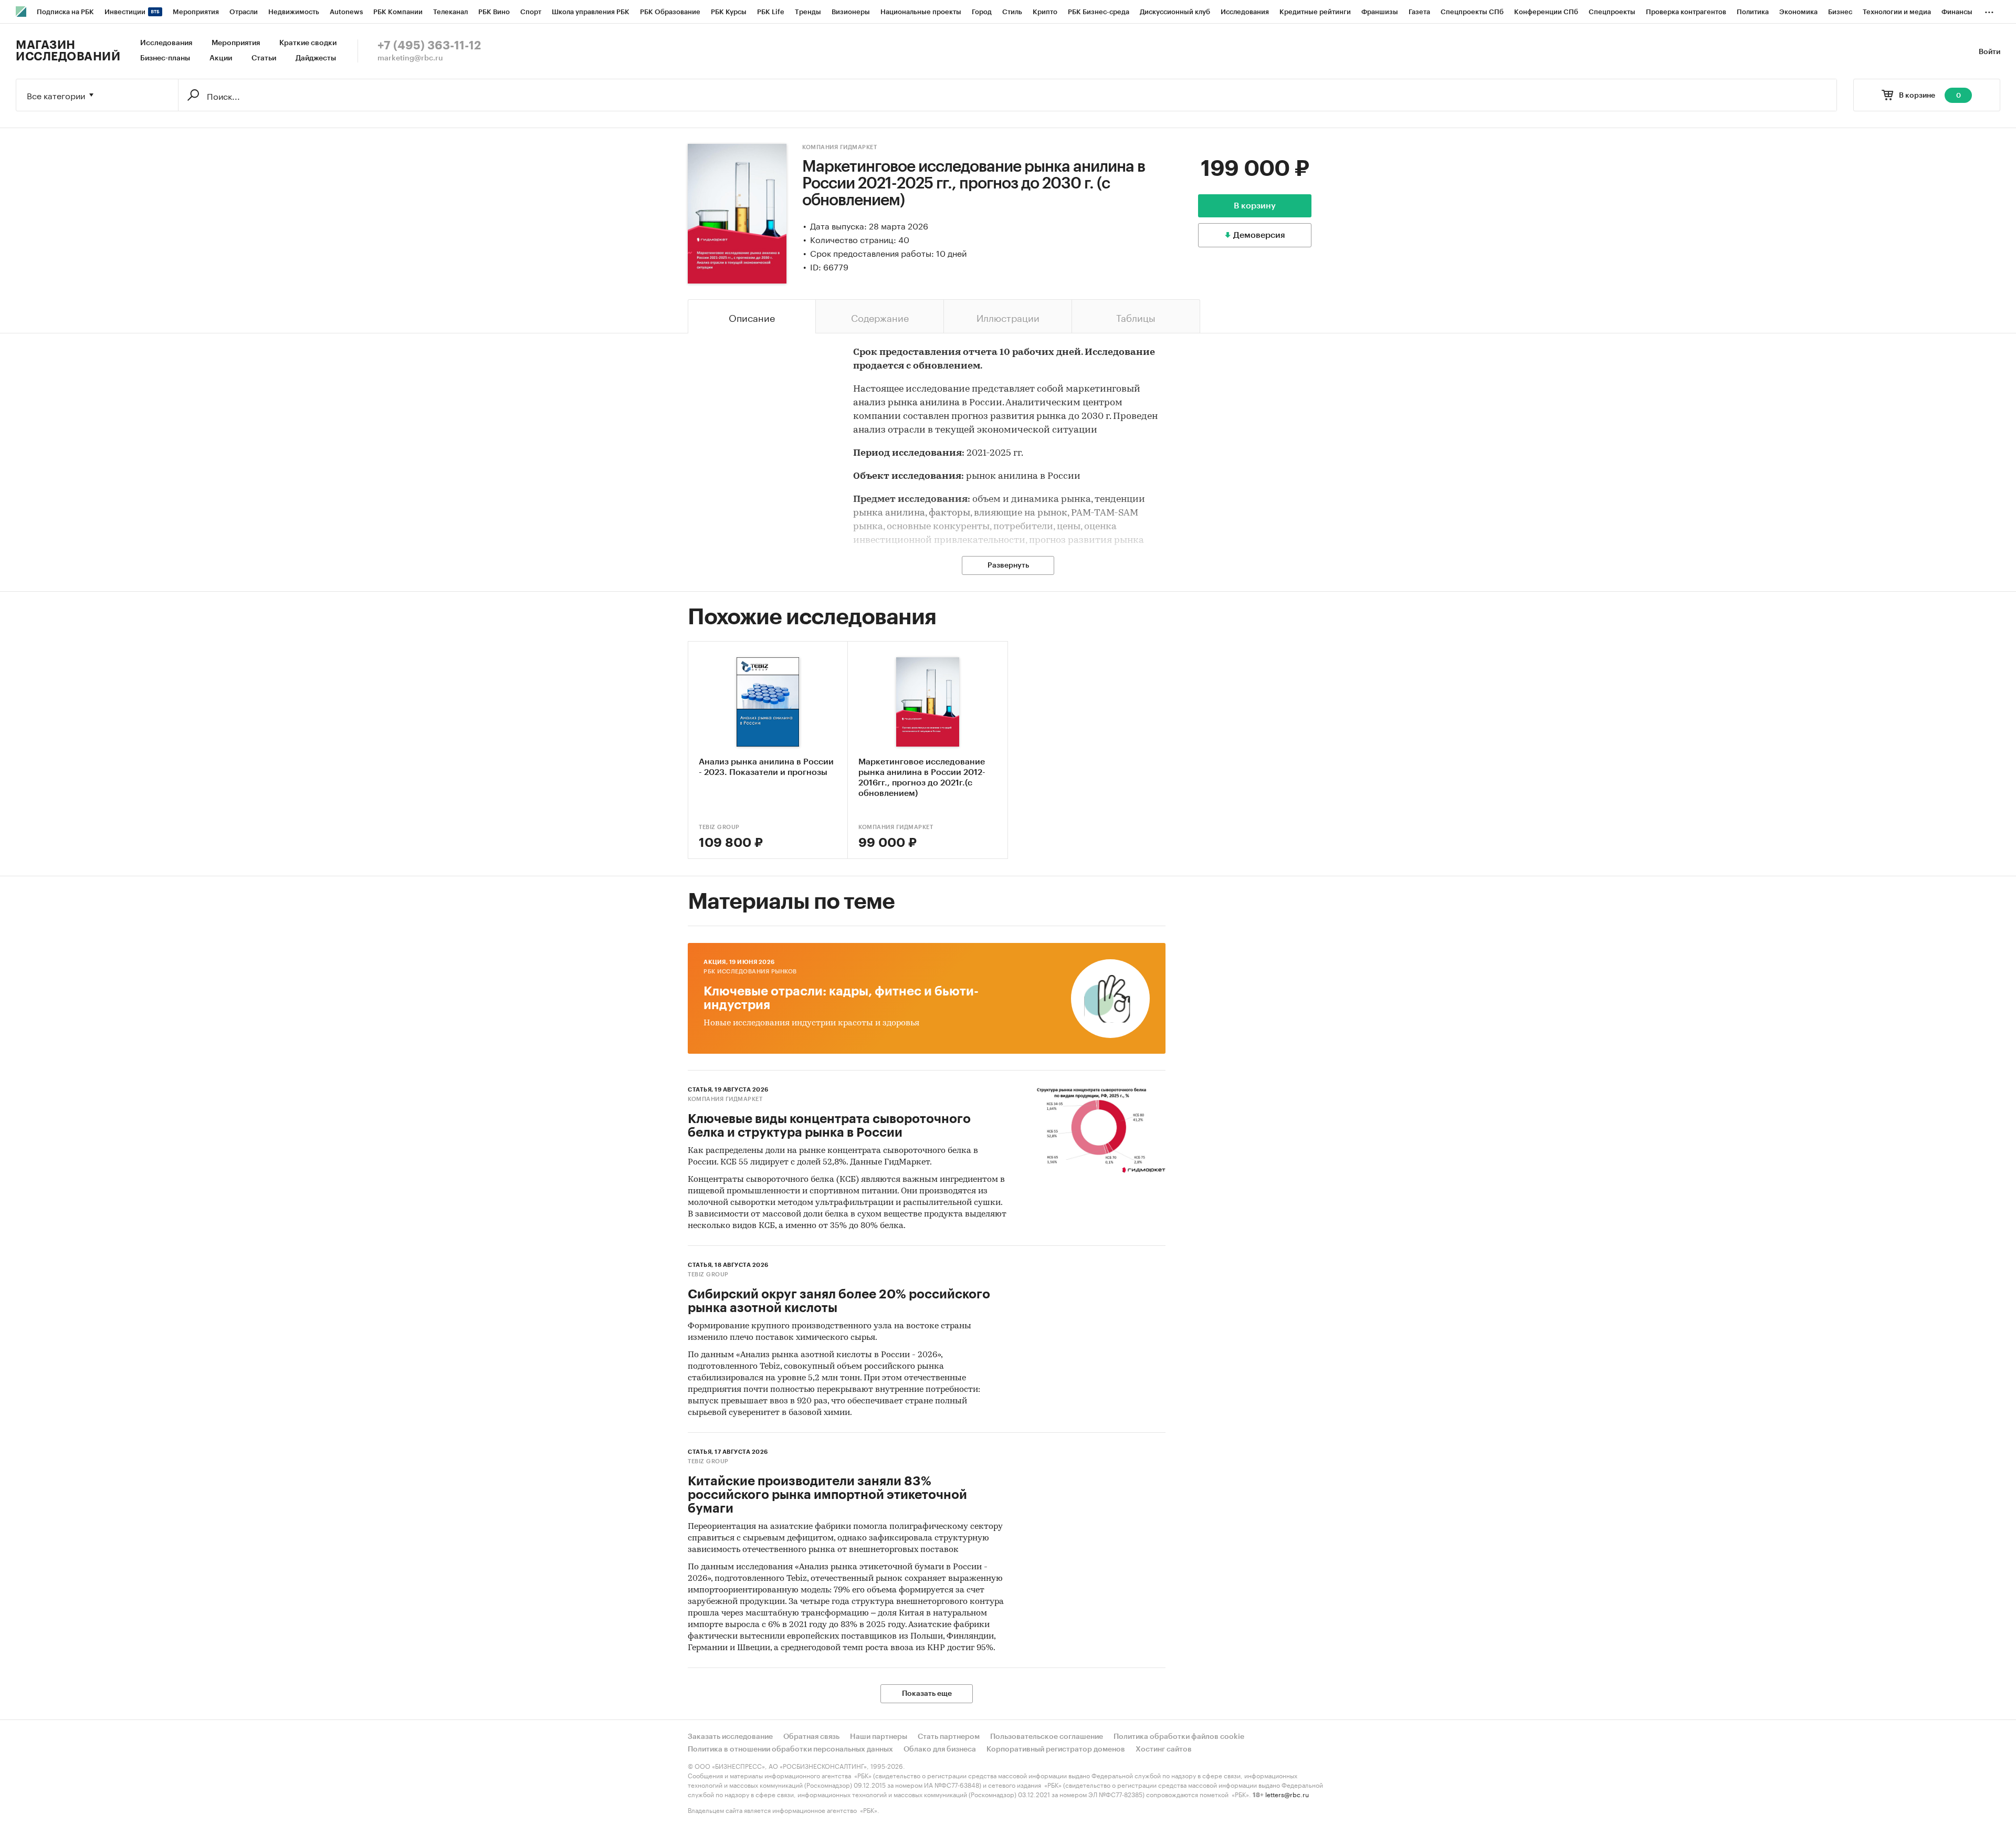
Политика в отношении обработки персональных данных (790, 1749)
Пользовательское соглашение (1047, 1737)
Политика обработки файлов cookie (1179, 1737)
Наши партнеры (879, 1737)
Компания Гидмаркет (839, 147)
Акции (221, 58)
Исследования (166, 43)
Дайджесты (316, 58)
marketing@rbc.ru (410, 58)
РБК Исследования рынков (750, 972)
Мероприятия (236, 43)
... (1989, 10)
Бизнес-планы (165, 58)
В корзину (1255, 206)
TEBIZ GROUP (719, 827)
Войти (1989, 52)
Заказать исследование (730, 1737)
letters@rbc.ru (1287, 1794)
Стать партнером (949, 1737)
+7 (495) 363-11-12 (429, 46)
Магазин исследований (68, 51)
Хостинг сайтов (1164, 1749)
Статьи (264, 58)
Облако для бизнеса (940, 1749)
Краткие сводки (308, 43)
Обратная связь (811, 1737)
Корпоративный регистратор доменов (1056, 1749)
